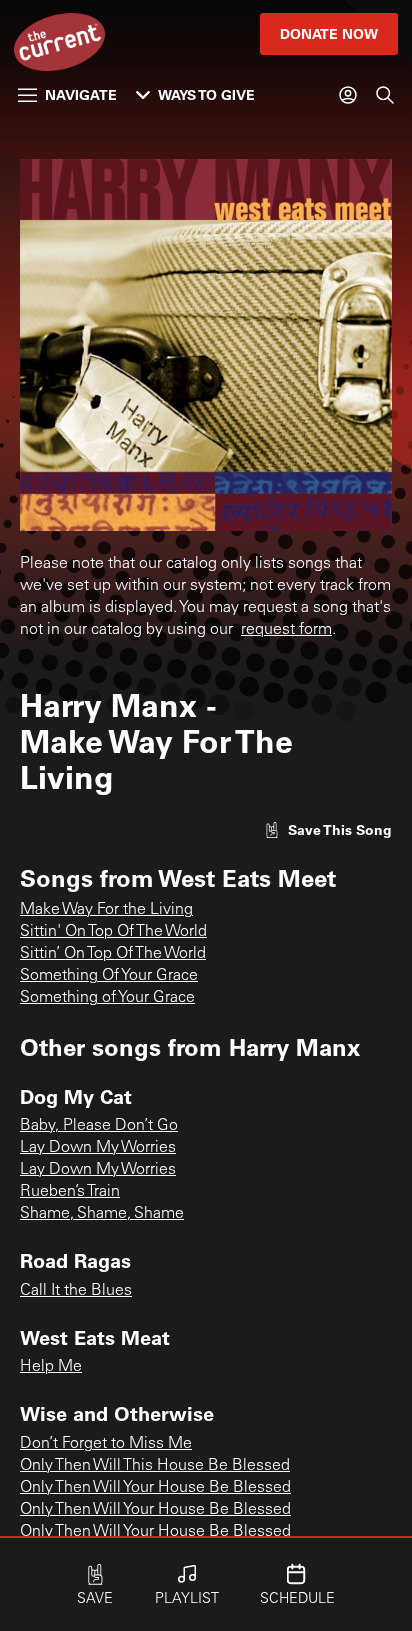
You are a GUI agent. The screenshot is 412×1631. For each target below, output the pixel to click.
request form (286, 630)
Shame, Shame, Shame (102, 1214)
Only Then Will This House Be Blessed (155, 1466)
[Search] (385, 95)
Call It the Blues (76, 1291)
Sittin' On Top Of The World (113, 932)
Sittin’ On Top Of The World (113, 954)
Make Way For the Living (106, 910)
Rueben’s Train (70, 1192)
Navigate (81, 94)
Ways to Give (206, 94)
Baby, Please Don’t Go (99, 1126)
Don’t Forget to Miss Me (106, 1444)
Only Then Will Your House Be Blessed (155, 1488)
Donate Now (329, 33)
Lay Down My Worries (98, 1148)
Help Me (51, 1367)
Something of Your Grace (107, 998)
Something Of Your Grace (109, 976)
